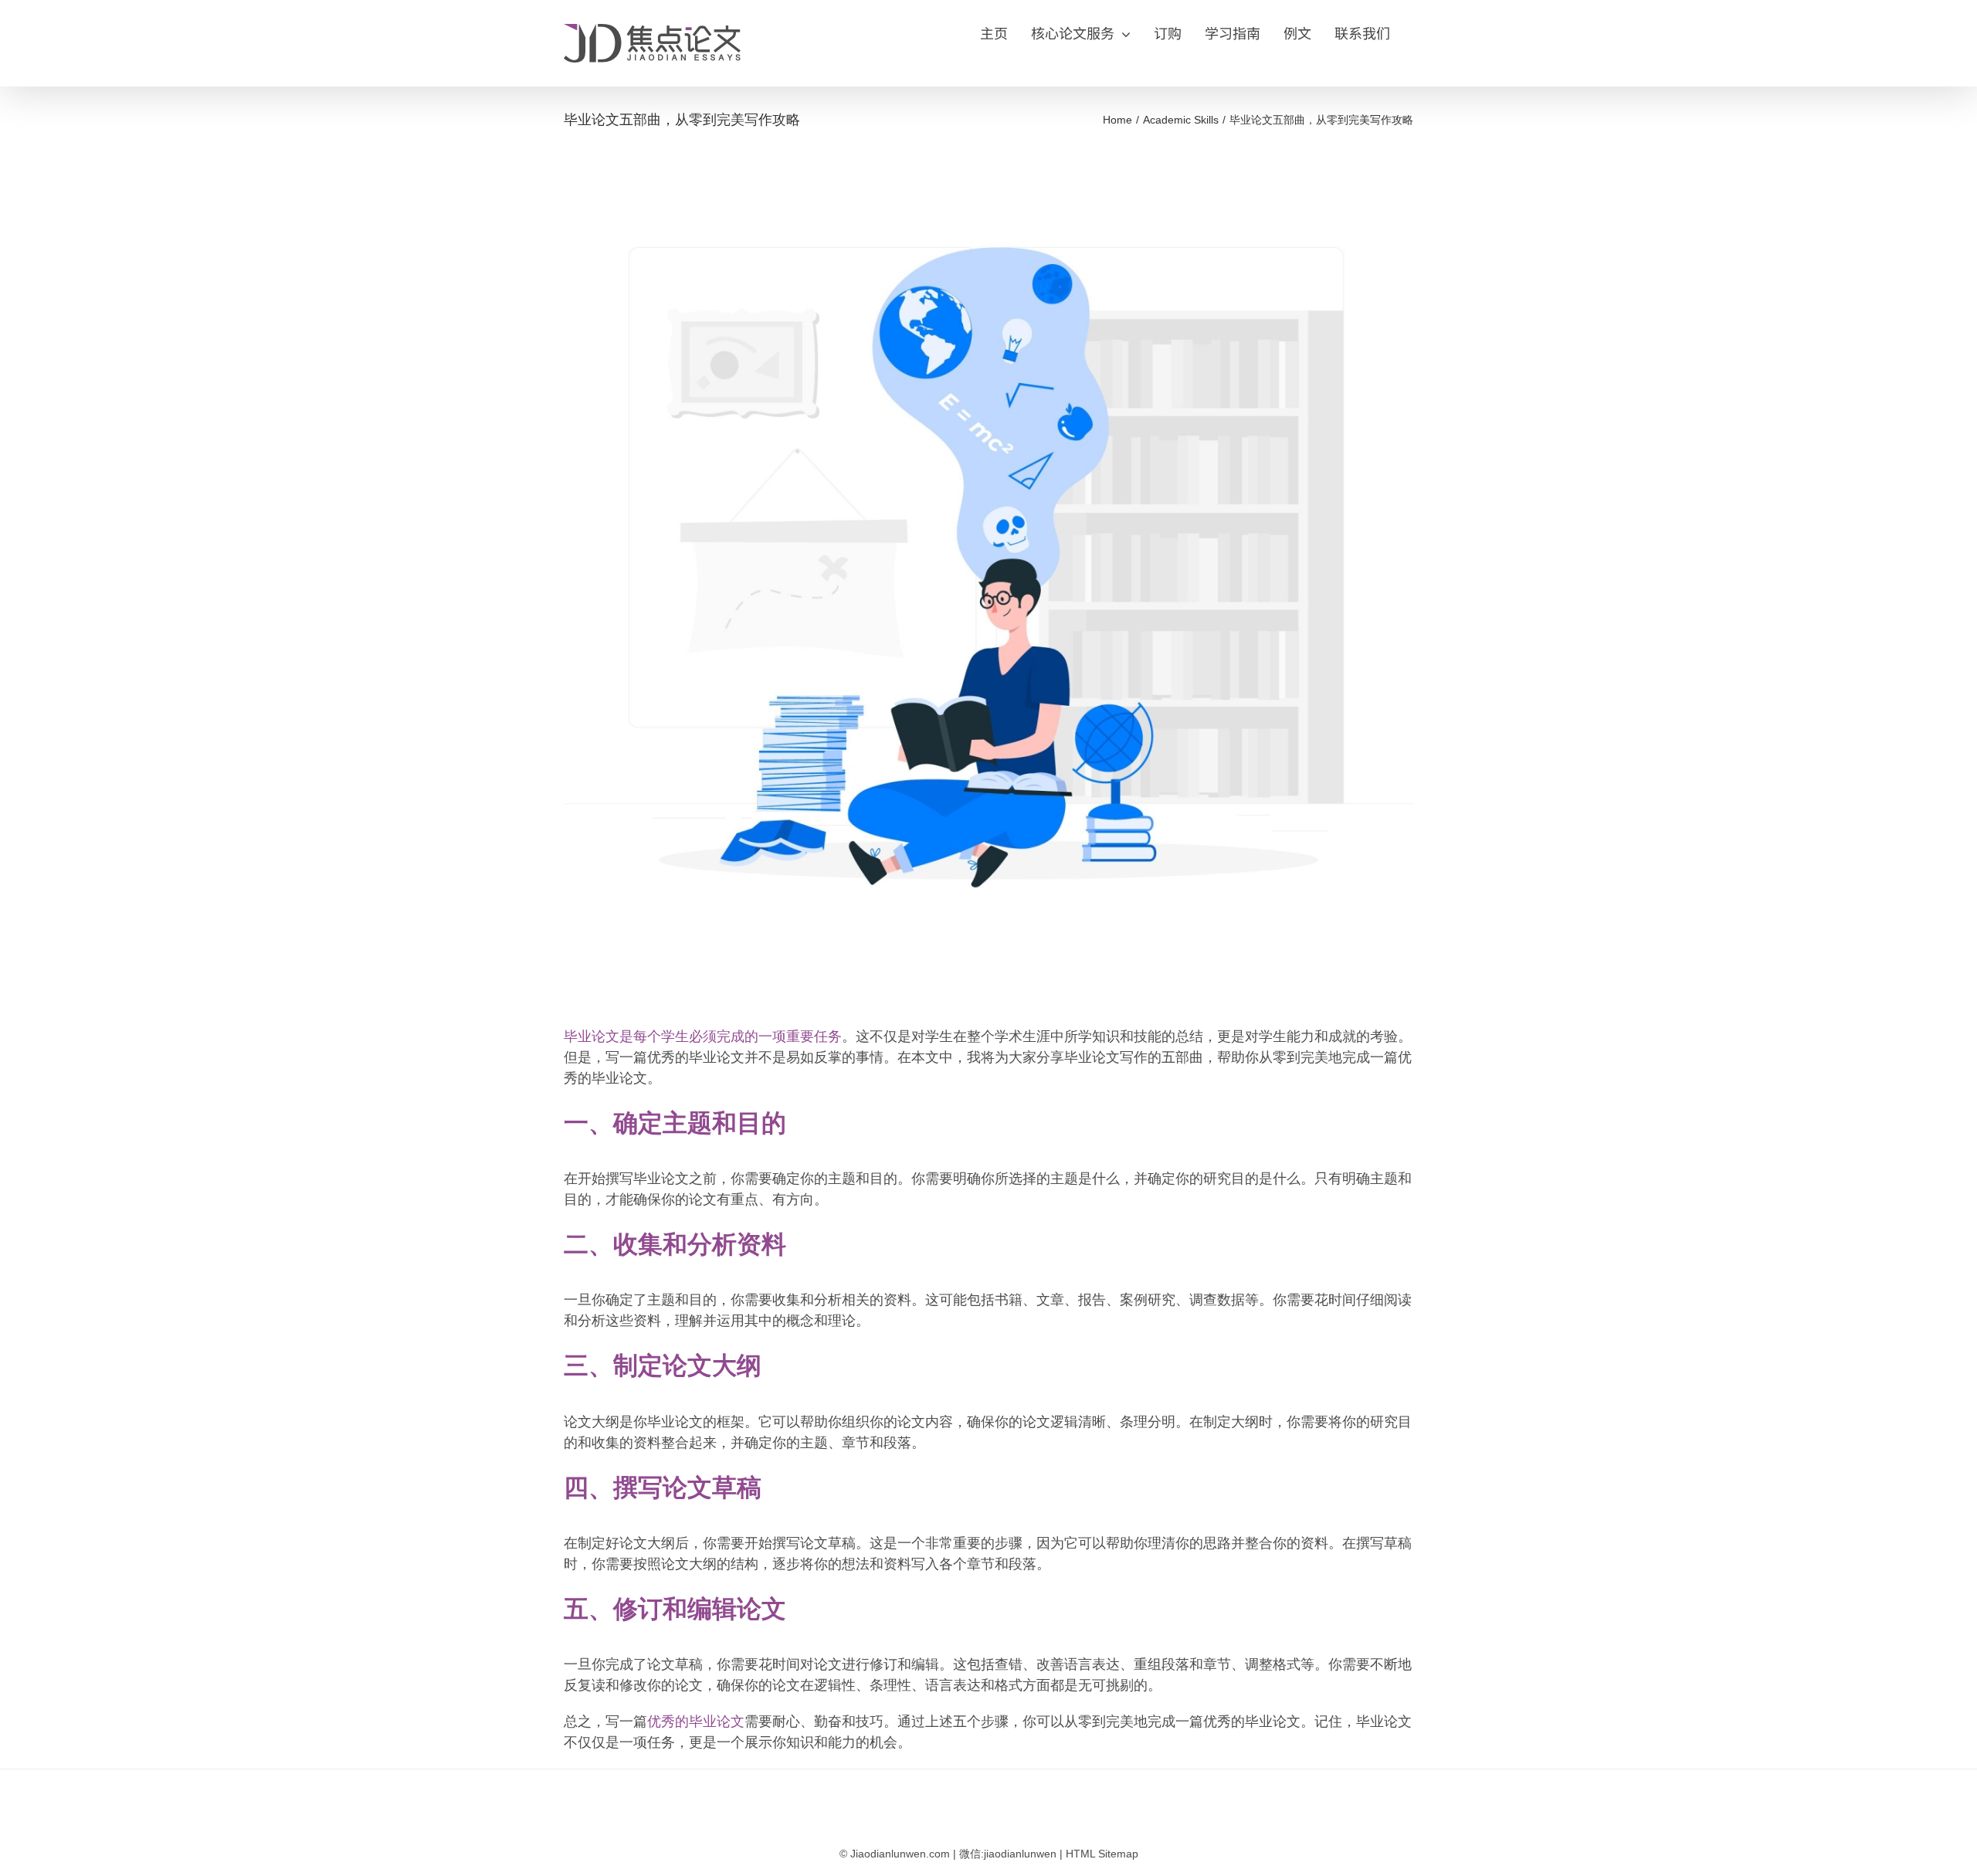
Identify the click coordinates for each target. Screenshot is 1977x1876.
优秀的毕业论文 (696, 1722)
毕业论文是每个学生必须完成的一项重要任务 (703, 1036)
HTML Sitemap (1102, 1854)
